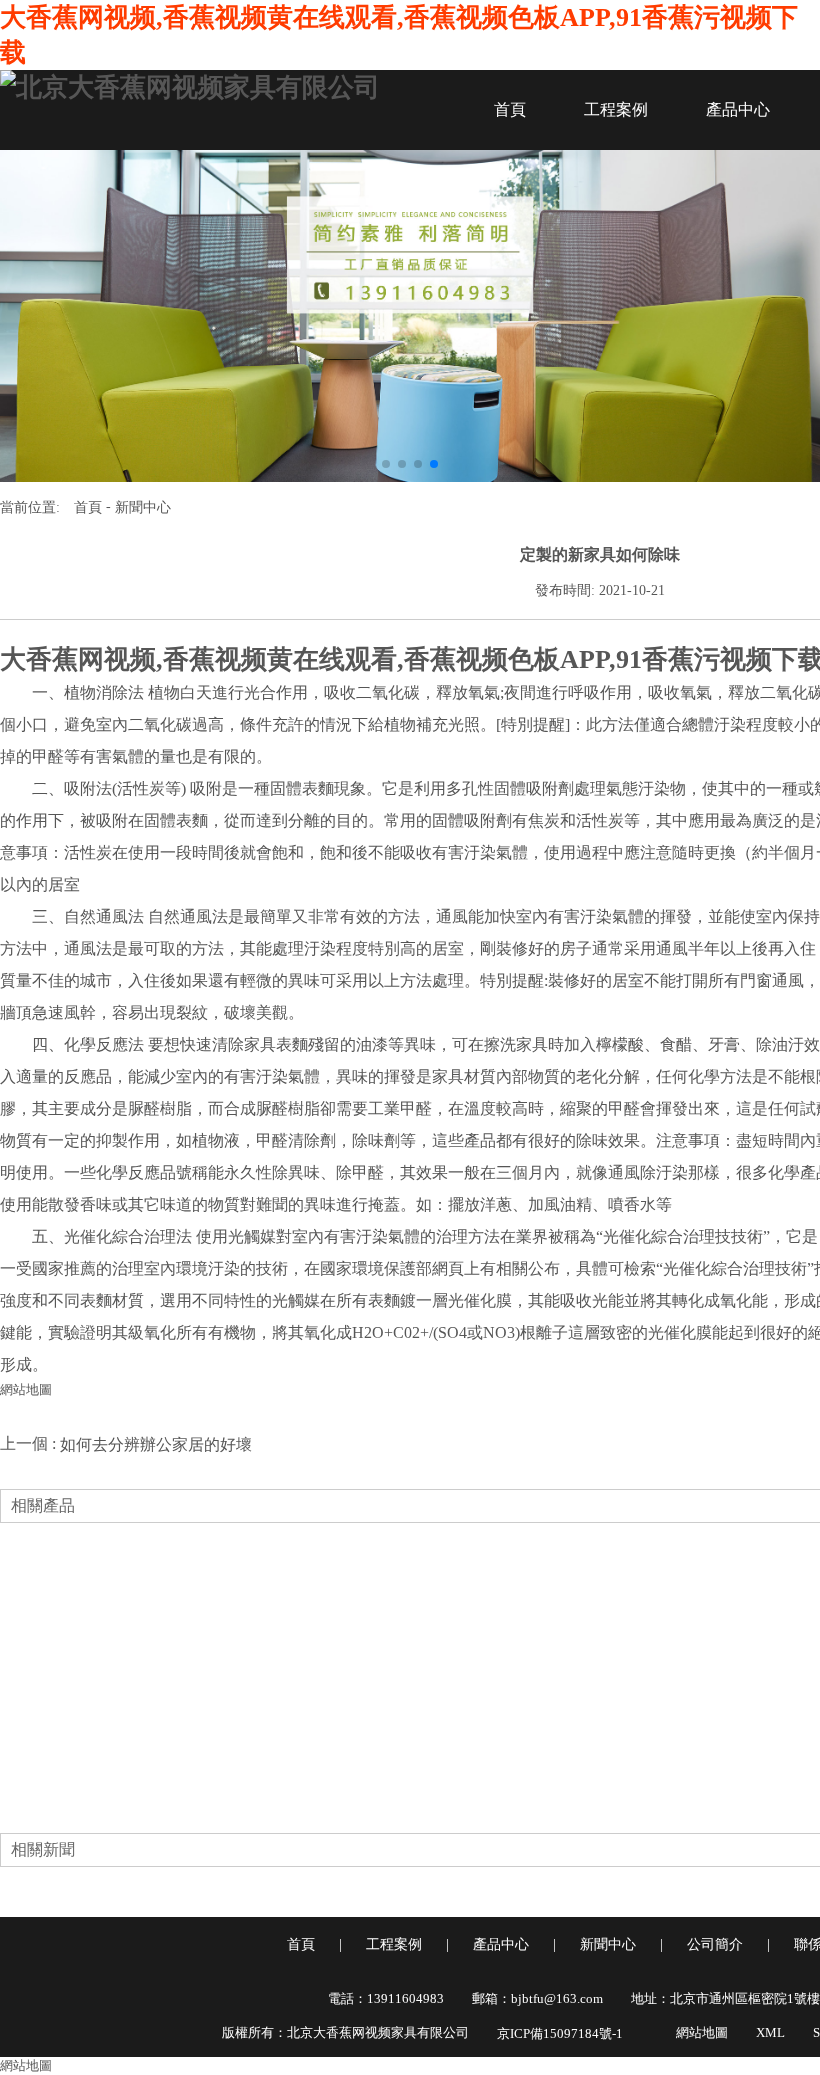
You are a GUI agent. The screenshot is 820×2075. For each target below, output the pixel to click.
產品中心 (738, 109)
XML (770, 2032)
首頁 (510, 109)
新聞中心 (143, 507)
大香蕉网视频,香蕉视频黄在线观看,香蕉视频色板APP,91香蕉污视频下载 (399, 35)
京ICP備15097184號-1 (560, 2033)
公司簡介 (715, 1944)
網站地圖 (26, 1389)
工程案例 (616, 109)
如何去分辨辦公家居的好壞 (156, 1444)
